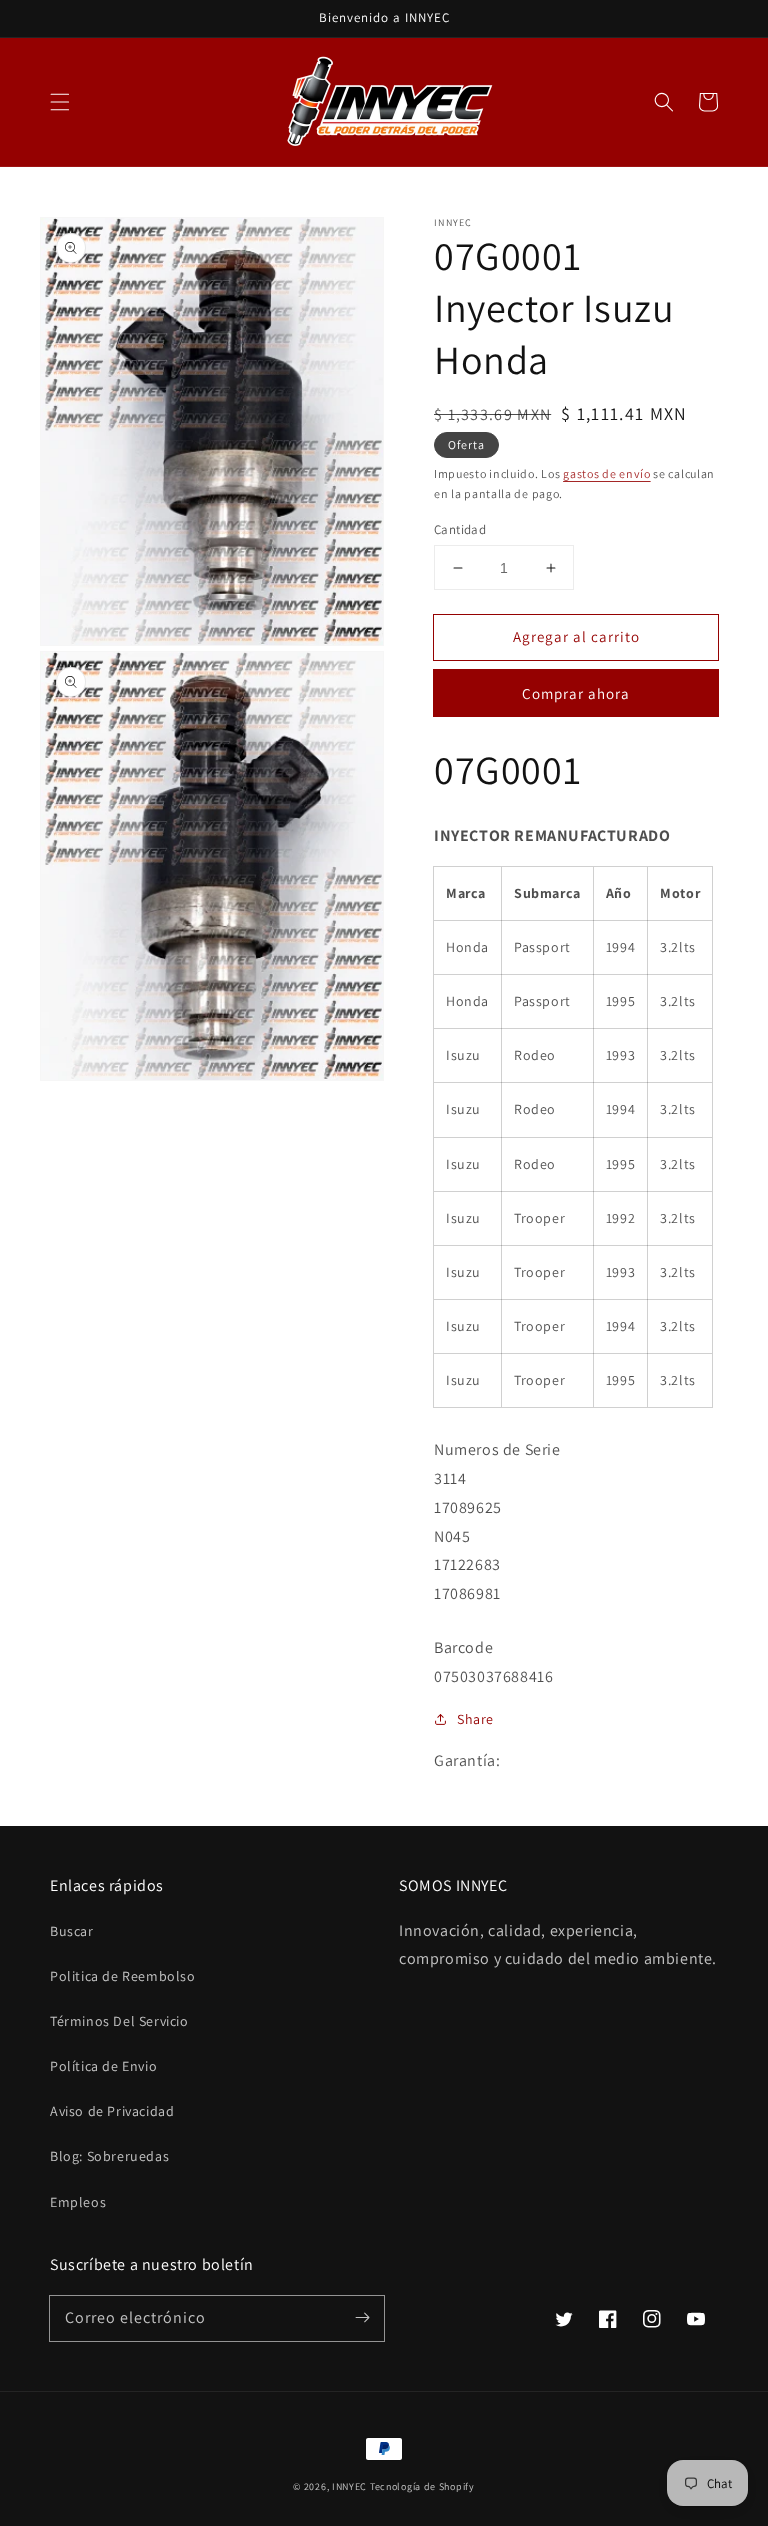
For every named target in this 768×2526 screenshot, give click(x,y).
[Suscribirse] (362, 2318)
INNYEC (349, 2486)
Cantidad (460, 529)
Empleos (78, 2202)
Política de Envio (103, 2066)
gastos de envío (607, 473)
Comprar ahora (576, 693)
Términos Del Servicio (119, 2021)
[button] (60, 102)
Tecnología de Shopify (422, 2486)
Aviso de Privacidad (112, 2111)
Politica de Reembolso (123, 1976)
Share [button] (475, 1719)
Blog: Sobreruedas (109, 2156)
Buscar (72, 1931)
